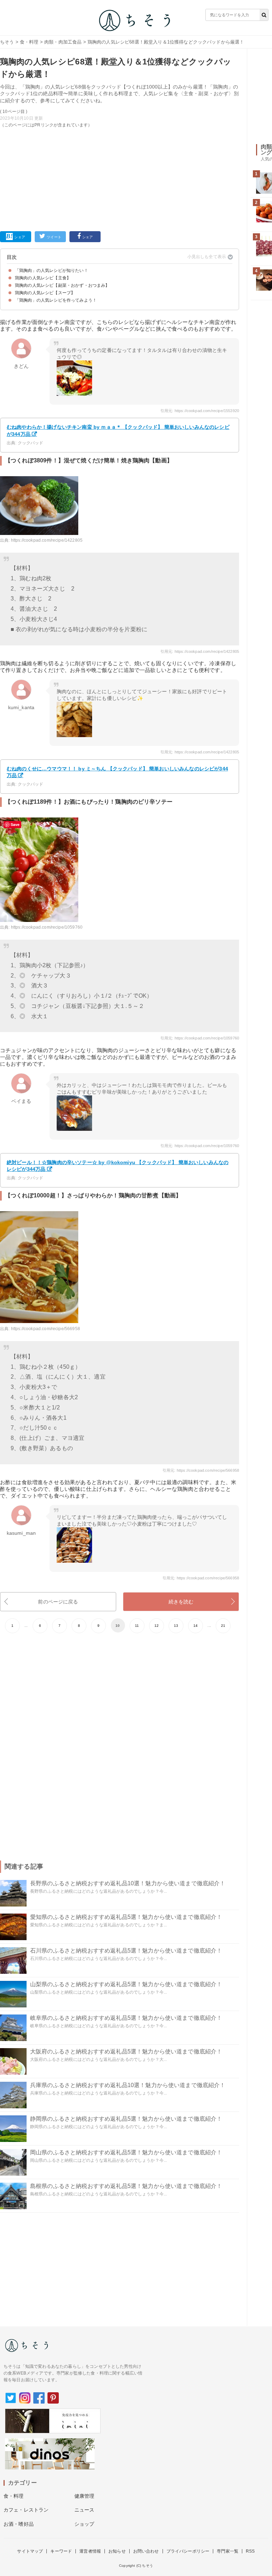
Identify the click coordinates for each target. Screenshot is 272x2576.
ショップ (84, 2524)
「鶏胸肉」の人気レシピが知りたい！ (52, 270)
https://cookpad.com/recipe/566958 (46, 1329)
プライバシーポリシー (188, 2551)
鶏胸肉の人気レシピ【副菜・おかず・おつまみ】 (62, 285)
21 (223, 1626)
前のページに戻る (58, 1602)
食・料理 (29, 42)
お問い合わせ (146, 2551)
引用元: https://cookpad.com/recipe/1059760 (200, 1038)
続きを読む (181, 1602)
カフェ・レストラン (26, 2510)
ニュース (84, 2510)
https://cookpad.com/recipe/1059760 (47, 927)
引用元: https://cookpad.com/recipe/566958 (201, 1470)
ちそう (7, 42)
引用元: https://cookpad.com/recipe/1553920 (200, 411)
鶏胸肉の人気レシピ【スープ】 (45, 293)
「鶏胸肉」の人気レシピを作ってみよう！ (56, 300)
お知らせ (117, 2551)
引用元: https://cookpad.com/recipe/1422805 (200, 651)
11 (137, 1626)
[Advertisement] (120, 178)
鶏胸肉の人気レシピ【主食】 (43, 278)
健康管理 (84, 2496)
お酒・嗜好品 (19, 2524)
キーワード (61, 2551)
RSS (250, 2551)
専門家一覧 (228, 2551)
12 (157, 1626)
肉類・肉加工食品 (63, 42)
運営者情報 (90, 2551)
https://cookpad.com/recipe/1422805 (47, 540)
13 (176, 1626)
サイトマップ (30, 2551)
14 (195, 1626)
